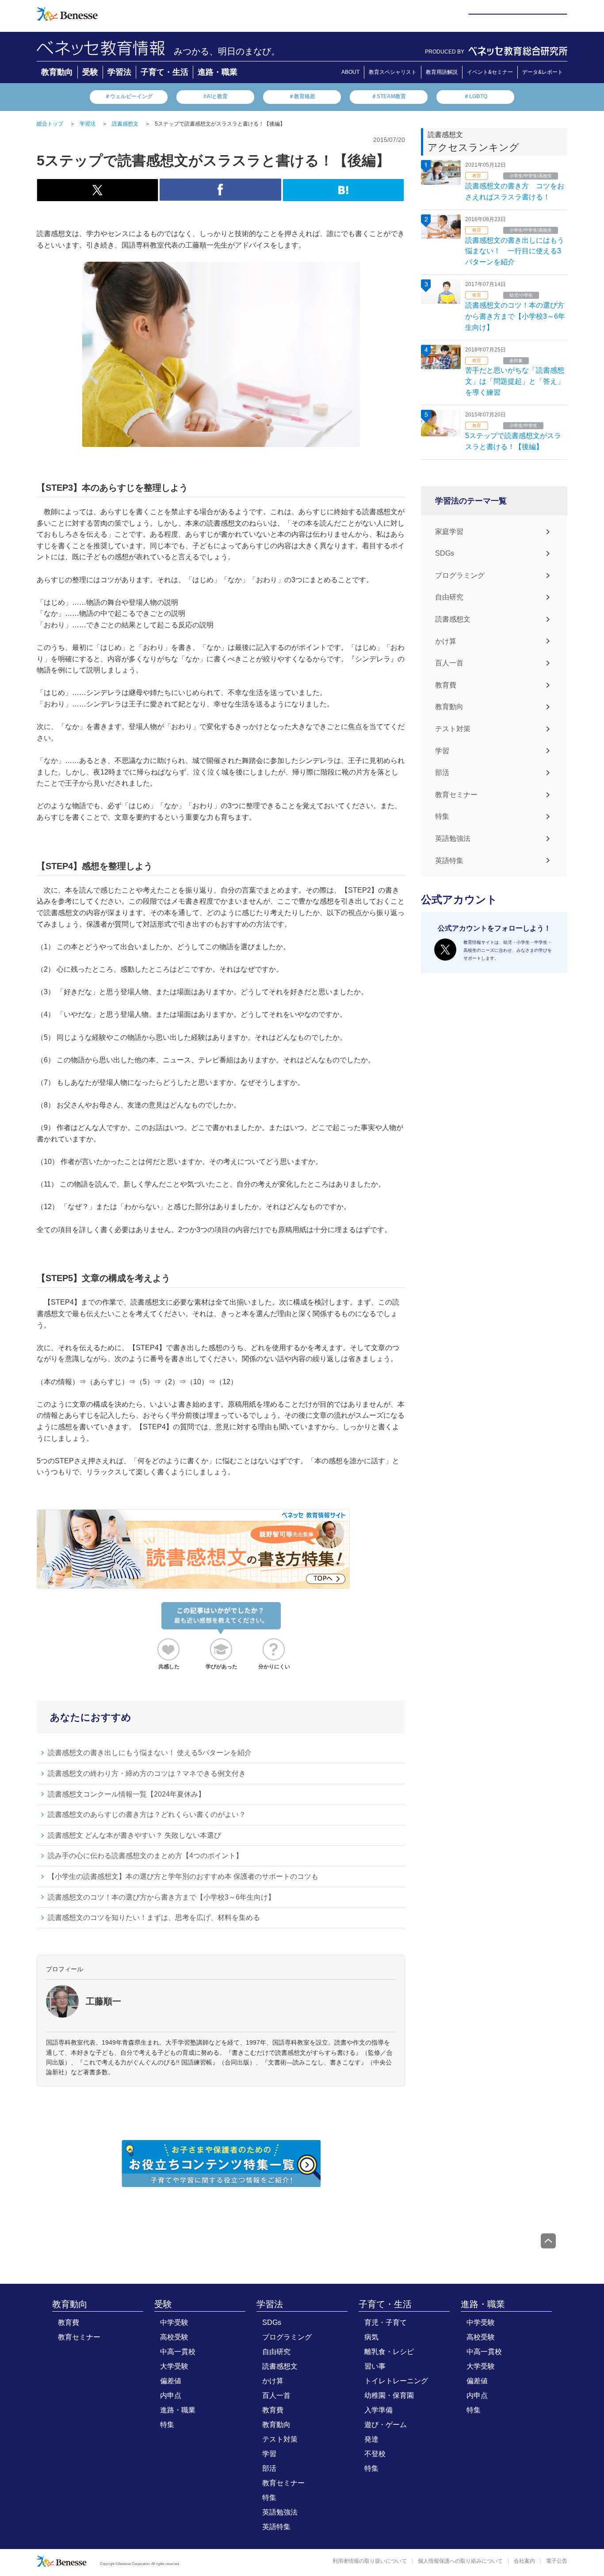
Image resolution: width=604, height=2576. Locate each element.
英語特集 (449, 861)
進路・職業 (218, 72)
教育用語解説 (442, 72)
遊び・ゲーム (386, 2425)
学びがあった (222, 1667)
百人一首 (449, 663)
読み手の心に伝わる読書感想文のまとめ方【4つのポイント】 (145, 1856)
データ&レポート (543, 72)
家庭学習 (449, 532)
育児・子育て (386, 2322)
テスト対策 (453, 729)
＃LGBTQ (476, 96)
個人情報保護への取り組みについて (460, 2561)
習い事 (375, 2366)
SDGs (445, 553)
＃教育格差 (302, 96)
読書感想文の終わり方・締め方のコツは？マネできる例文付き (147, 1773)
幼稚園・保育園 (389, 2395)
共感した (169, 1667)
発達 (371, 2439)
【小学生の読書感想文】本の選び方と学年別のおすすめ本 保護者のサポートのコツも (183, 1876)
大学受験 (174, 2366)
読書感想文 (453, 619)
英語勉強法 (453, 838)
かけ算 (446, 641)
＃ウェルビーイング (129, 96)
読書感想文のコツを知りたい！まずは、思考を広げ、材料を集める (154, 1918)
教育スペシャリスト (393, 72)
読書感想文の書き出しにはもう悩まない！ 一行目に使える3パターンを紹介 (515, 251)
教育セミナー (456, 795)
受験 (90, 72)
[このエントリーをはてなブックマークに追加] (343, 196)
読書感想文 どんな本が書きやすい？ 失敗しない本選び (134, 1835)
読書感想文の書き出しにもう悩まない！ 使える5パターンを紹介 (150, 1753)
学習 (442, 751)
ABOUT (350, 72)
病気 (371, 2337)
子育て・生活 (164, 72)
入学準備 (378, 2410)
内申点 (171, 2395)
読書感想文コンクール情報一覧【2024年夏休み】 (126, 1794)
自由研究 (449, 597)
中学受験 (174, 2322)
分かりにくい (274, 1667)
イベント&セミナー (490, 72)
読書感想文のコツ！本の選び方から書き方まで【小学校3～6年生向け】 (161, 1897)
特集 (442, 816)
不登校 (375, 2454)
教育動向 (57, 72)
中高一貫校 (178, 2352)
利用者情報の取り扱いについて (370, 2561)
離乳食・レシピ (389, 2352)
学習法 (119, 72)
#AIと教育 (216, 96)
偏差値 (171, 2381)
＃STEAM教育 (389, 96)
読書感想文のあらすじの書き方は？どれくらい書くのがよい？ (147, 1815)
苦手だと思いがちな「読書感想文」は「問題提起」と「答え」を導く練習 (515, 381)
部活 (442, 773)
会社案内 (524, 2561)
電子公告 (557, 2561)
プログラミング (460, 575)
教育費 (446, 685)
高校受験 (174, 2337)
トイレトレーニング (396, 2381)
